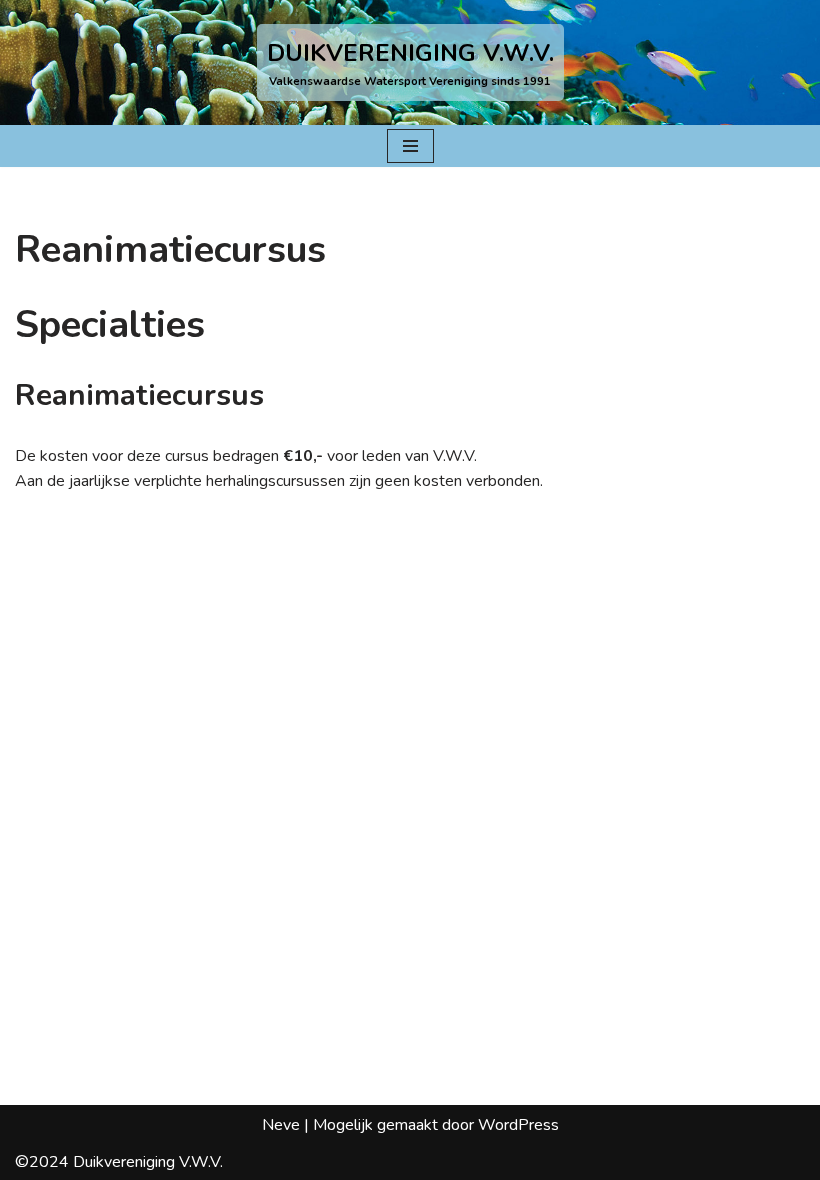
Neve (281, 1125)
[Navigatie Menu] (410, 146)
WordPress (518, 1125)
